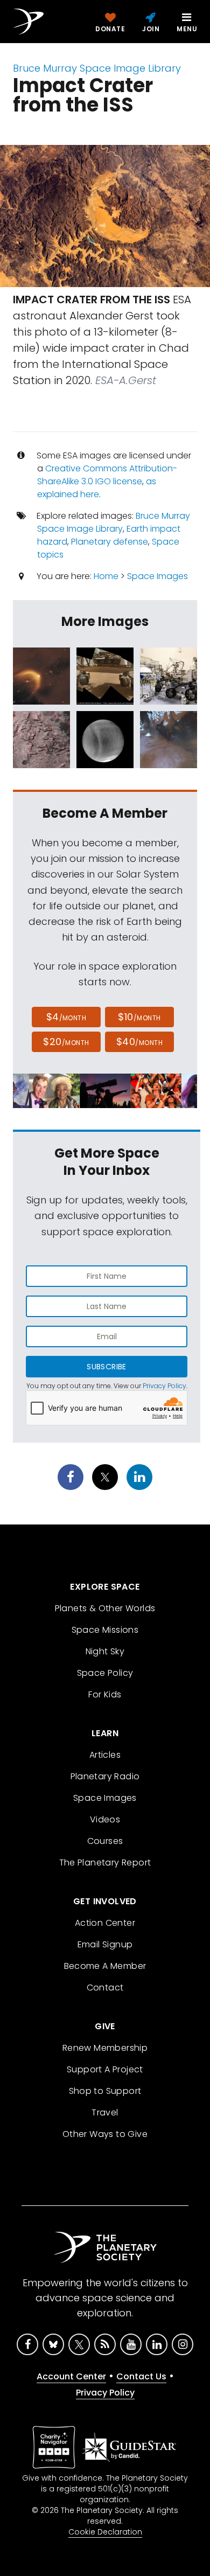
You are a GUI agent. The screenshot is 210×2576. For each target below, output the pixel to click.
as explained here (97, 488)
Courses (105, 1841)
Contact (105, 1987)
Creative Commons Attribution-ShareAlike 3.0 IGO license (107, 475)
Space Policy (105, 1673)
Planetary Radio (105, 1776)
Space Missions (105, 1630)
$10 (139, 1017)
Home (106, 576)
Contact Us (141, 2376)
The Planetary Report (105, 1863)
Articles (105, 1755)
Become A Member (105, 1966)
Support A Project (105, 2069)
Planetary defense (110, 542)
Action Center (105, 1923)
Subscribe (106, 1367)
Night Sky (105, 1651)
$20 (66, 1042)
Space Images (157, 576)
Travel (105, 2112)
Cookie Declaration (105, 2532)
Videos (105, 1819)
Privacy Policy (164, 1386)
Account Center (71, 2376)
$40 (139, 1042)
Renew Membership (105, 2048)
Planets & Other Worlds (105, 1608)
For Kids (105, 1694)
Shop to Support (105, 2091)
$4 (66, 1017)
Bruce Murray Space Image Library (97, 68)
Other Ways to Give (105, 2134)
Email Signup (105, 1944)
